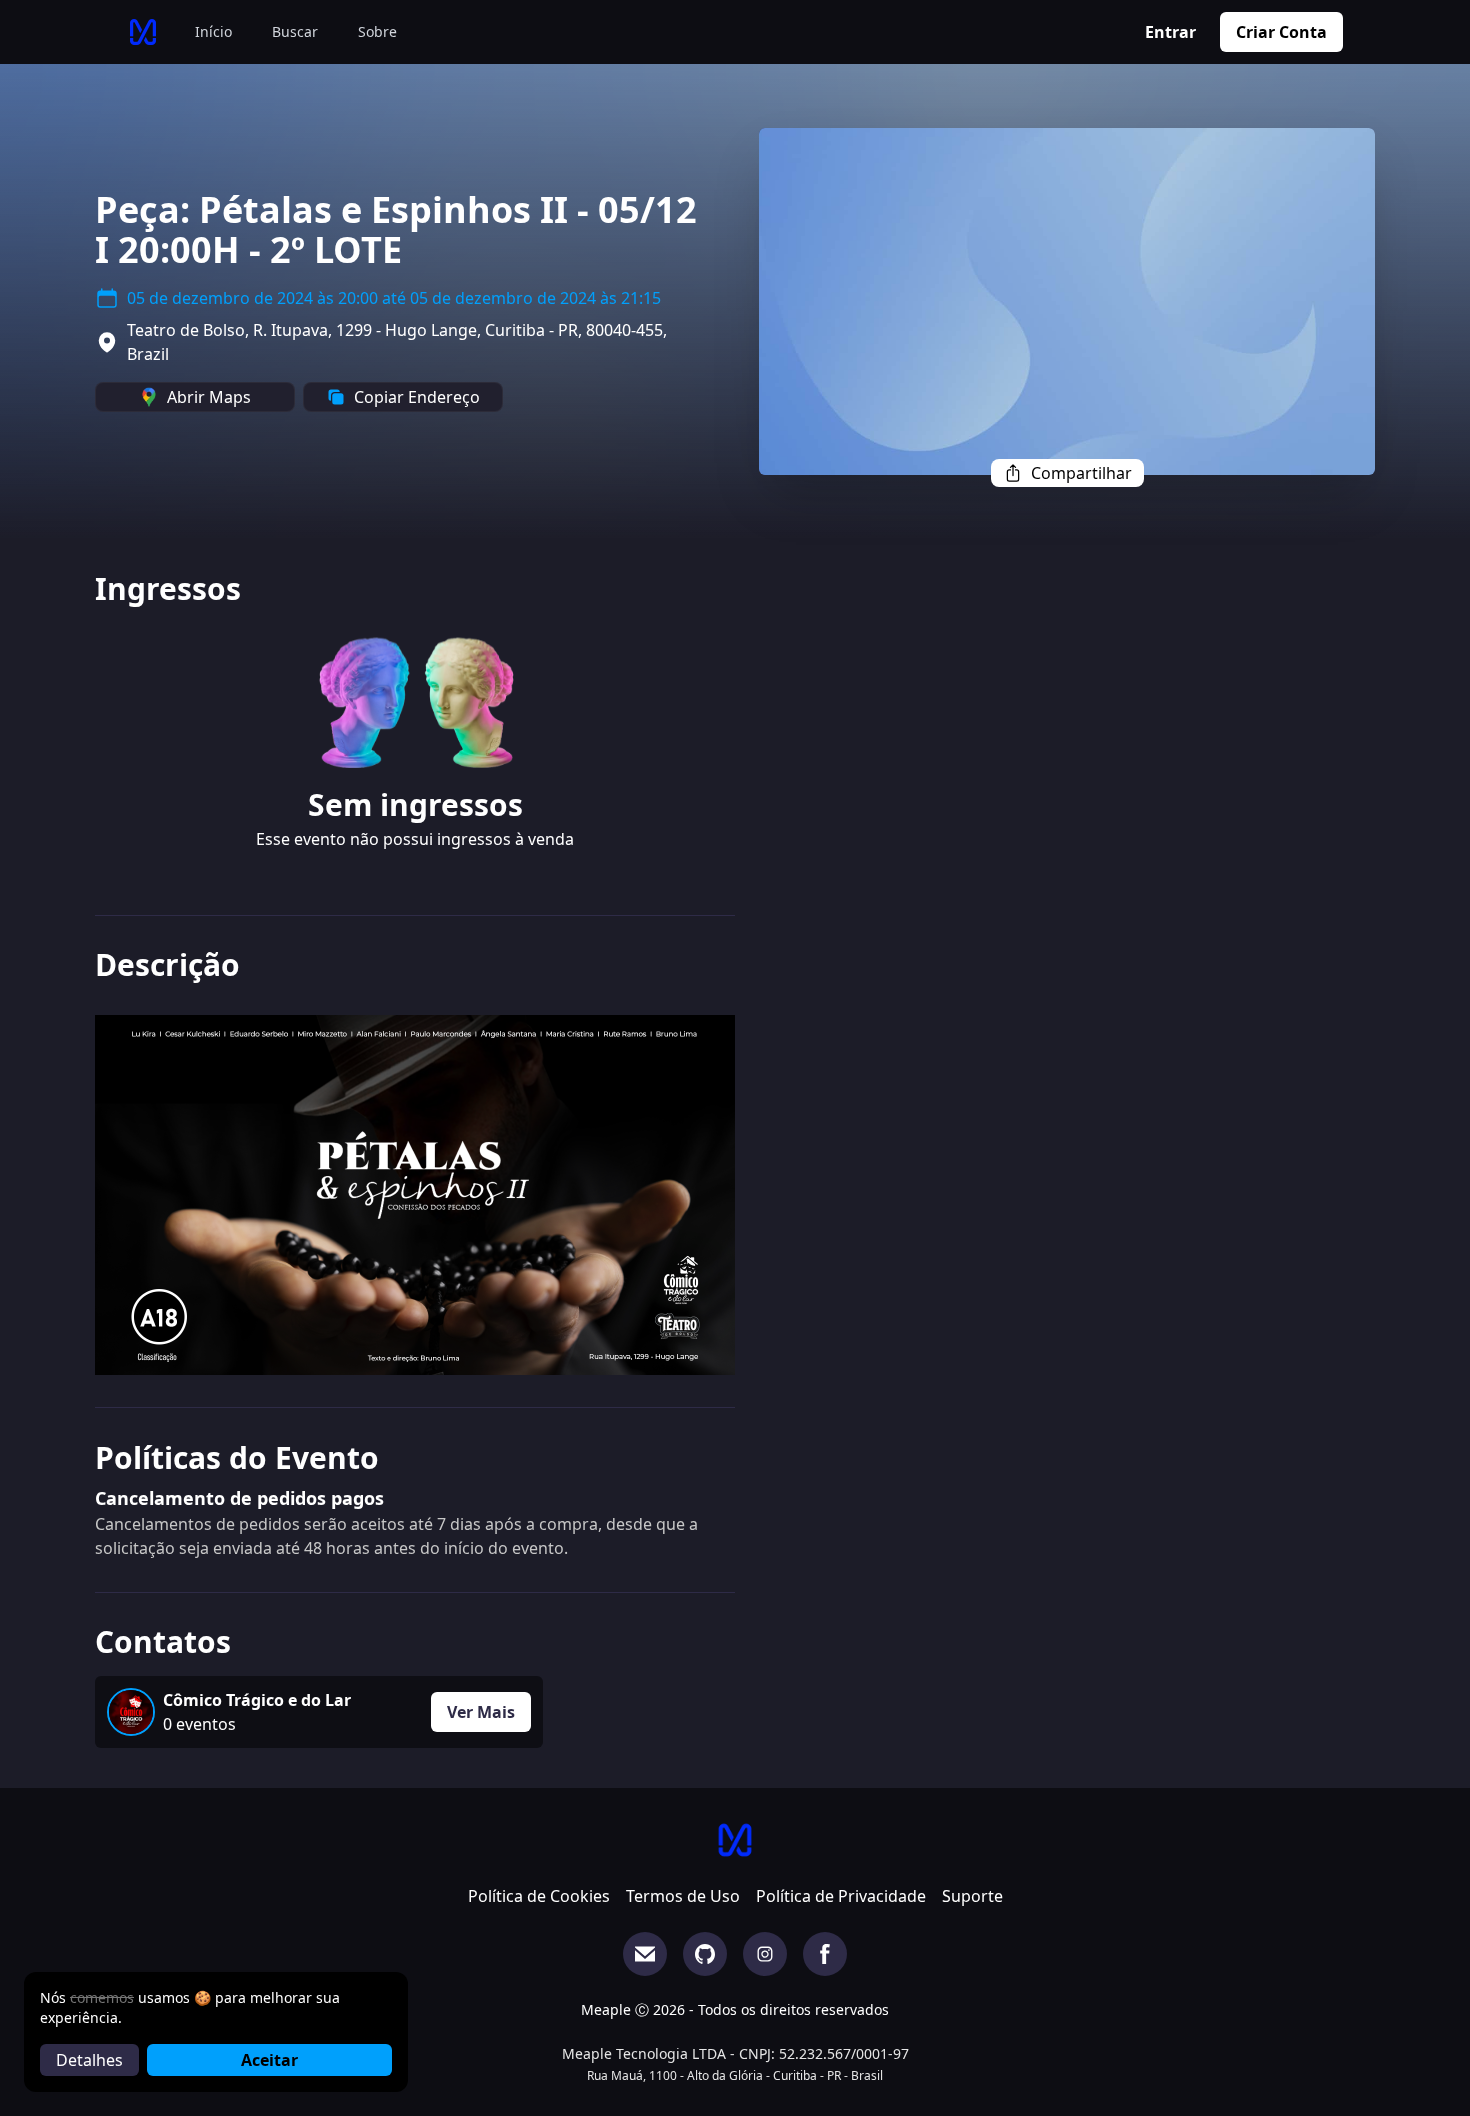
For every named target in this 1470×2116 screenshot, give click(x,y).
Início (213, 31)
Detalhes (89, 2060)
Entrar (1170, 32)
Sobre (377, 31)
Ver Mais (481, 1712)
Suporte (972, 1896)
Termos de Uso (683, 1896)
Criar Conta (1281, 32)
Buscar (295, 31)
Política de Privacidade (841, 1896)
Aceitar (269, 2060)
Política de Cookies (539, 1896)
